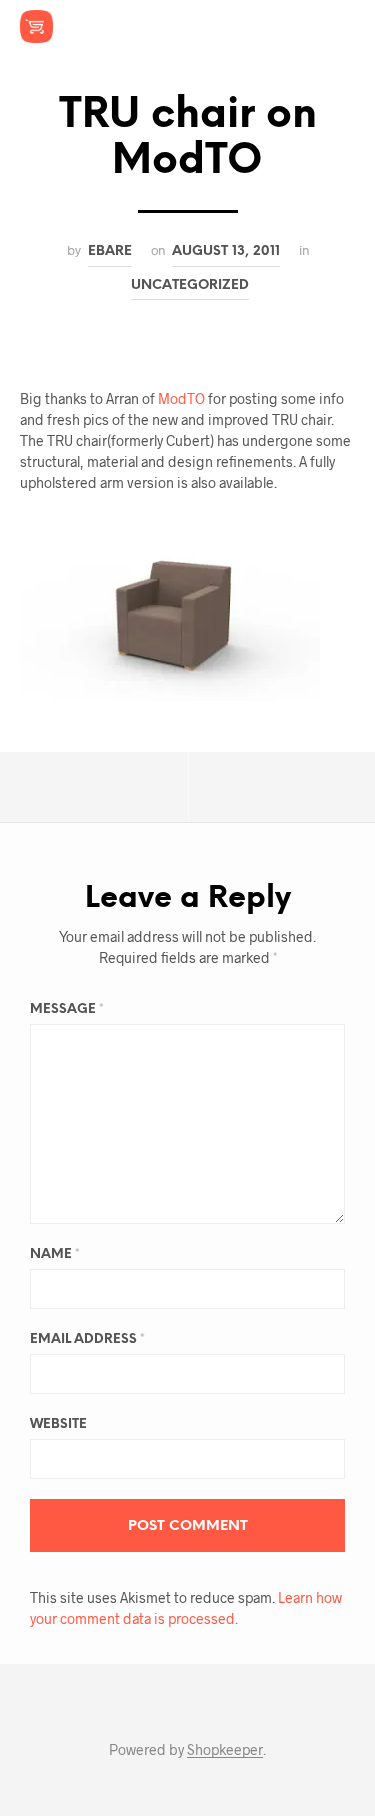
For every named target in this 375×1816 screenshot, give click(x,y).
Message (67, 1009)
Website (58, 1424)
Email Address (87, 1339)
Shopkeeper (225, 1750)
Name (55, 1254)
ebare (110, 251)
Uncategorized (190, 285)
